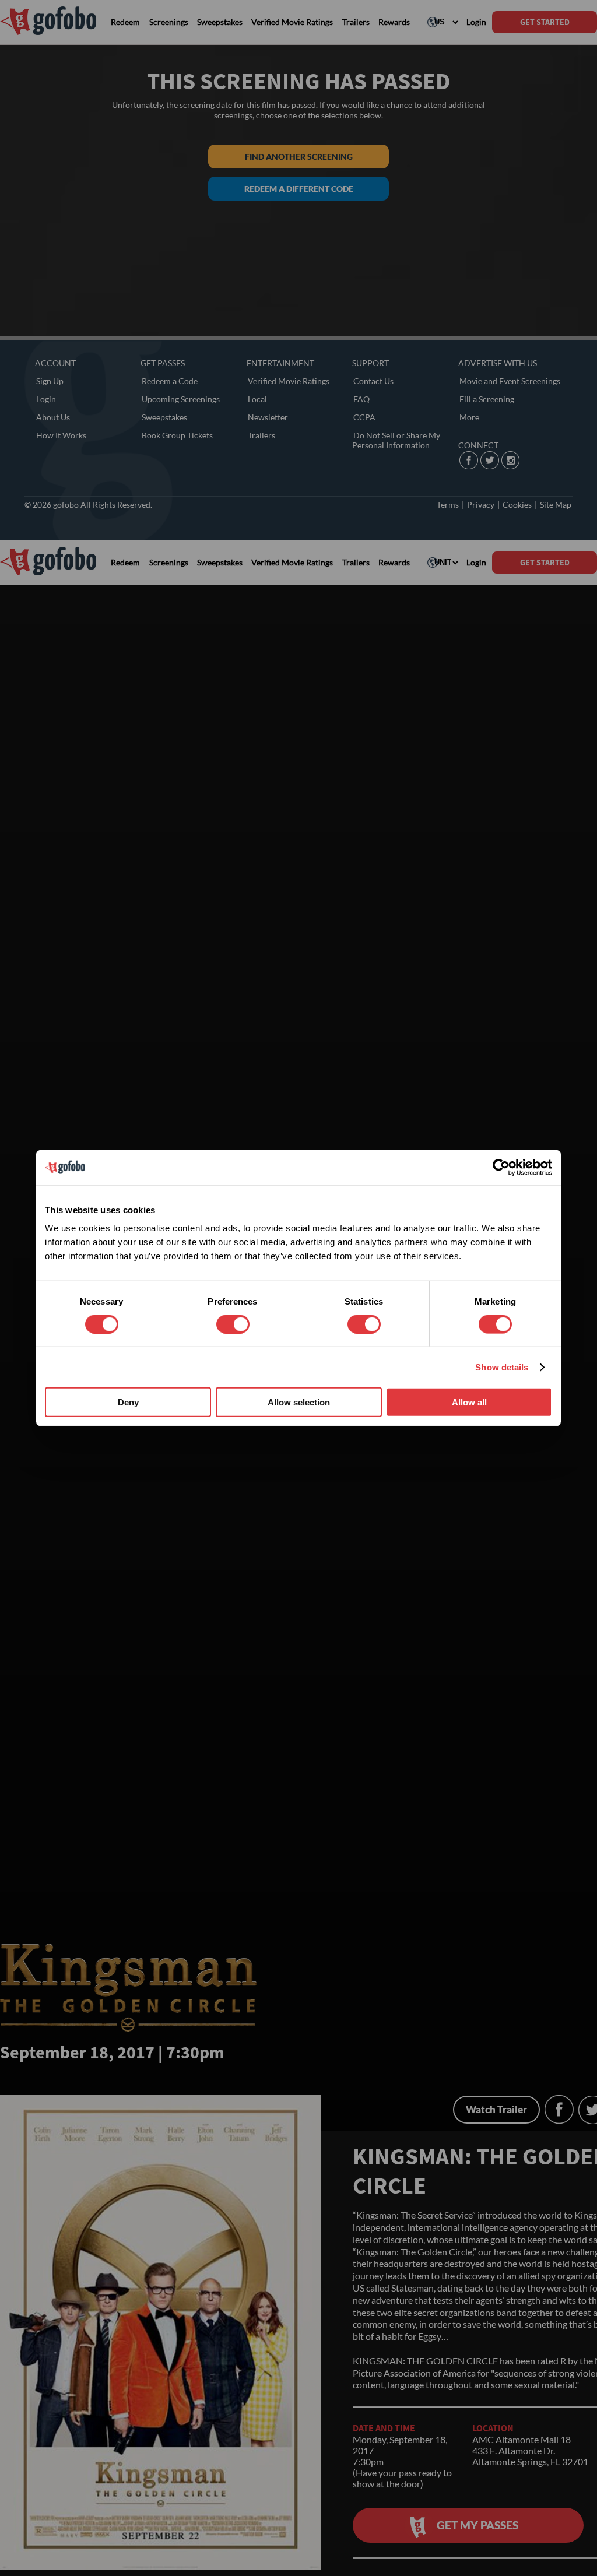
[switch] (233, 1324)
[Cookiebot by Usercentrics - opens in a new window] (501, 1167)
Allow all (469, 1402)
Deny (128, 1402)
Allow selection (299, 1402)
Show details (502, 1367)
